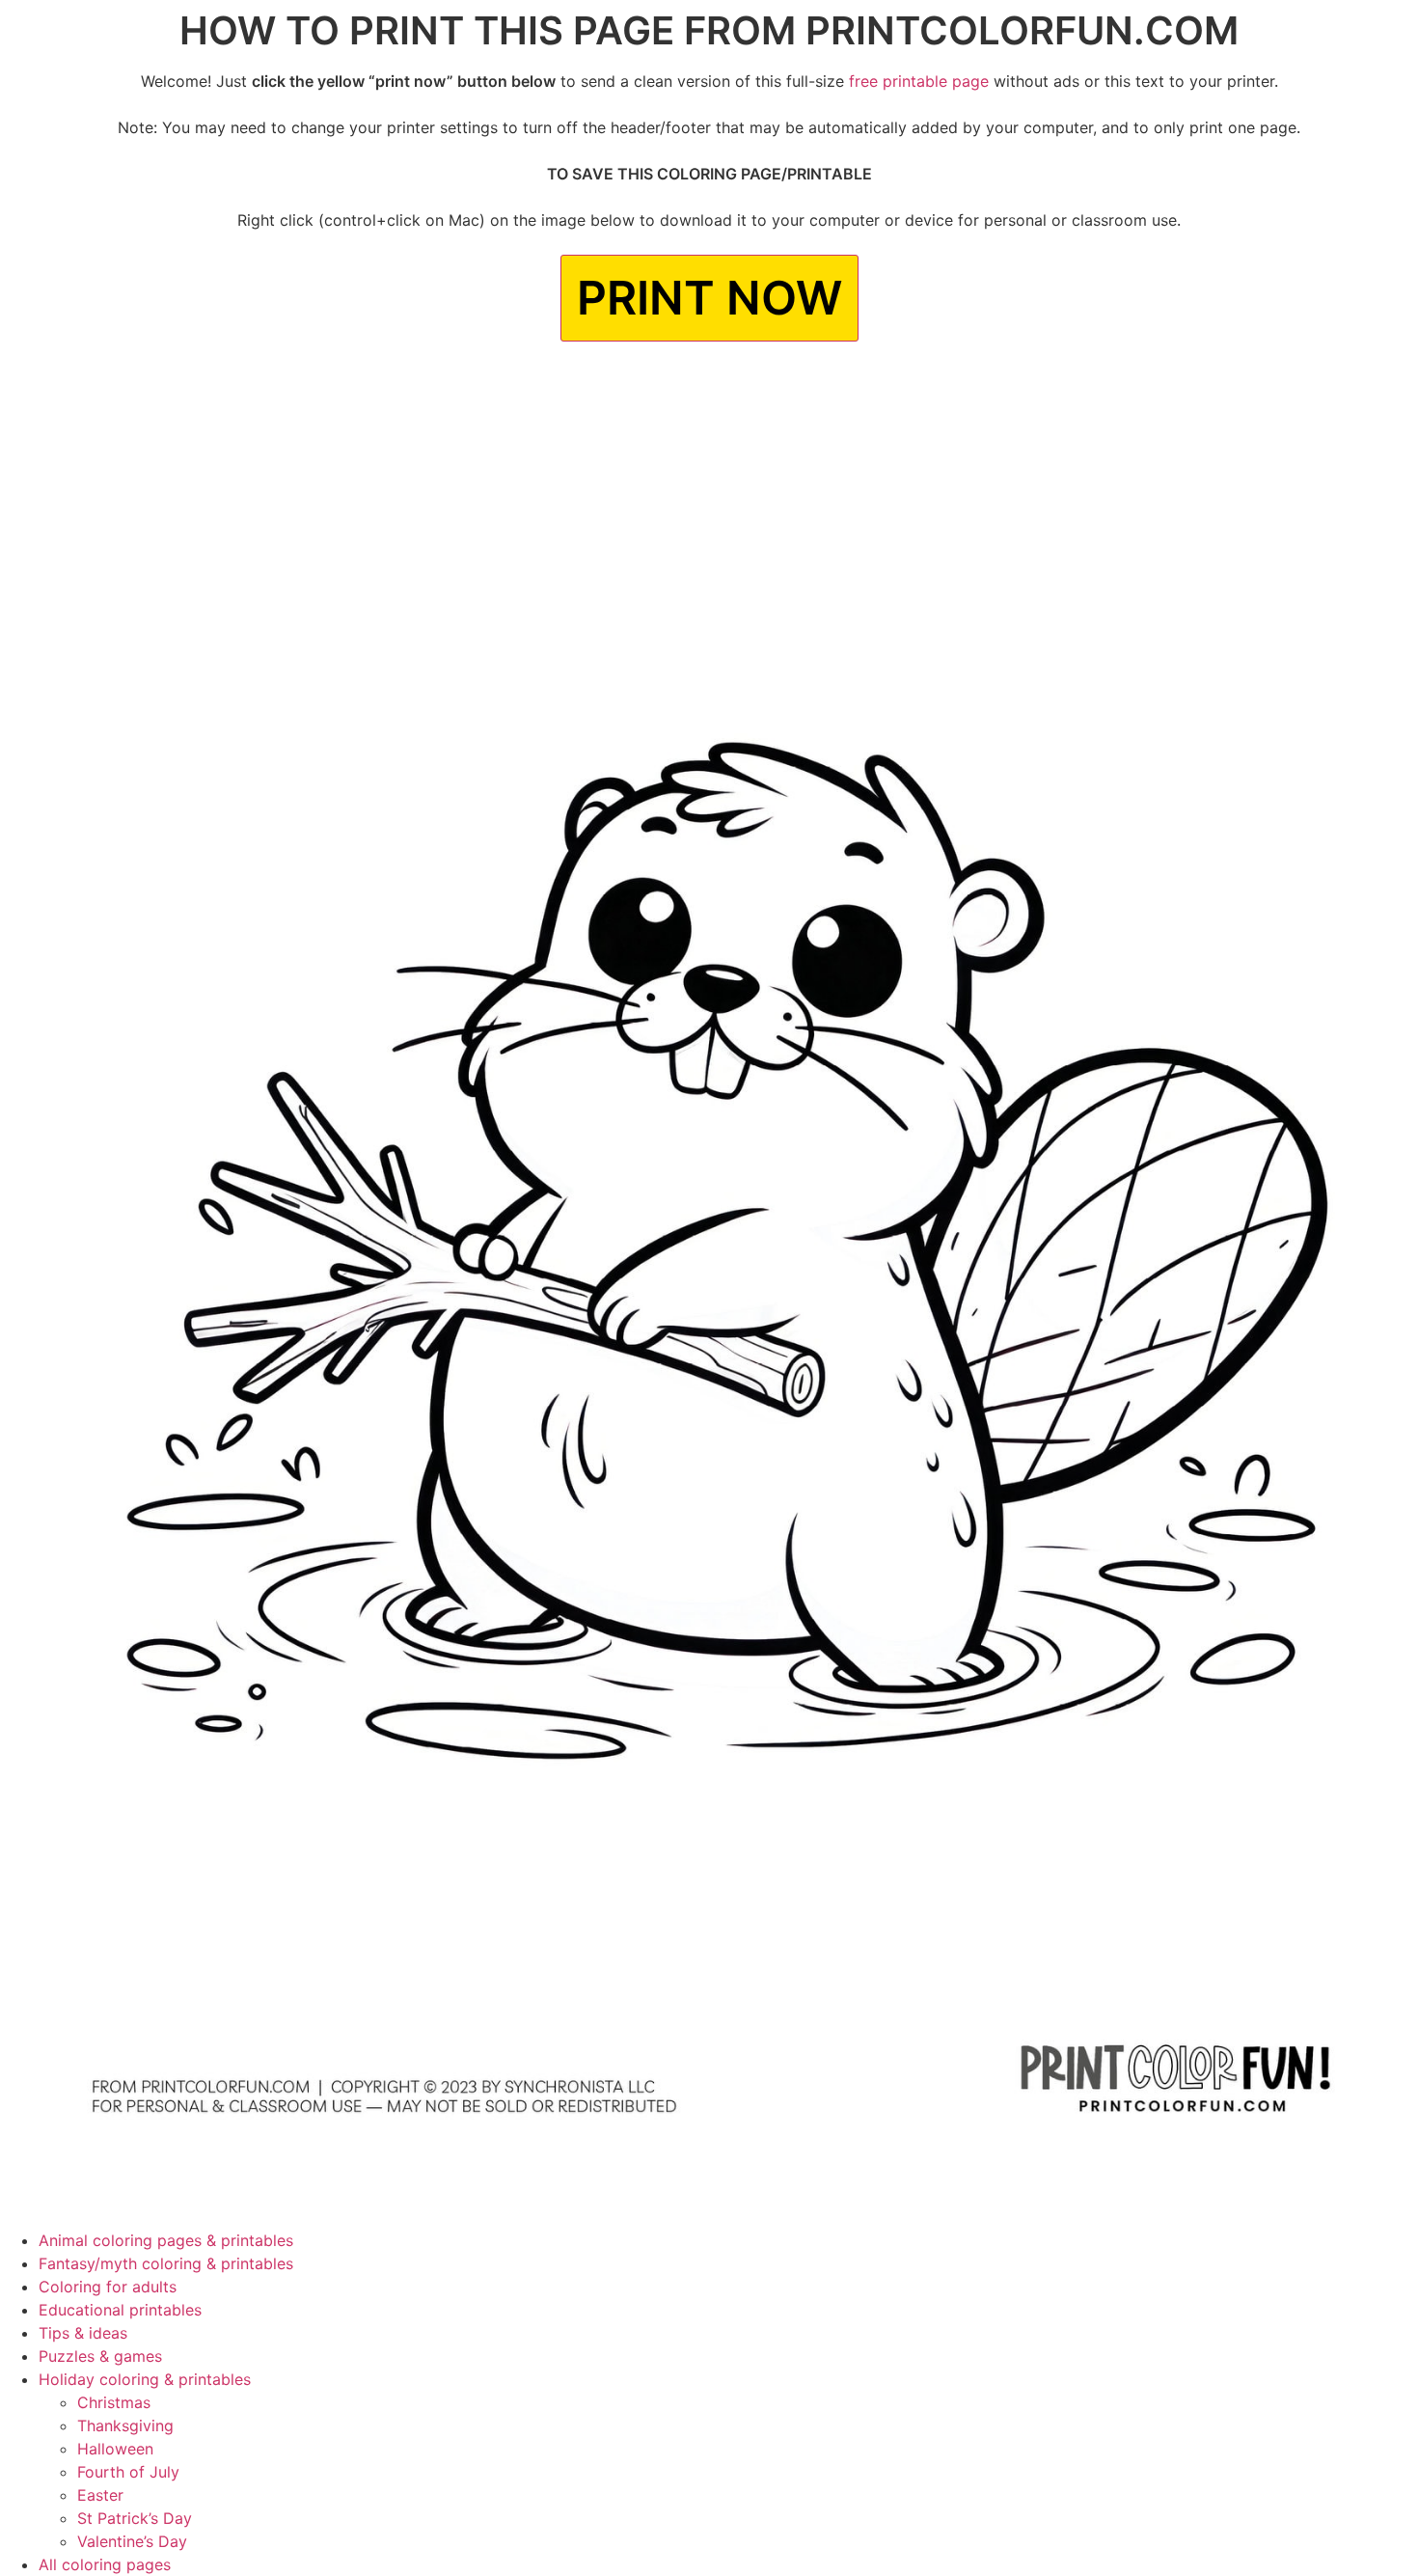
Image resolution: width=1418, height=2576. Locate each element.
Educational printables (120, 2310)
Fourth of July (128, 2472)
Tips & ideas (83, 2333)
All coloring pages (105, 2564)
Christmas (114, 2402)
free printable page (919, 81)
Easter (100, 2495)
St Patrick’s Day (135, 2518)
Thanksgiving (125, 2425)
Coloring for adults (108, 2287)
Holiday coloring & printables (145, 2379)
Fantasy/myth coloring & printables (166, 2263)
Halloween (115, 2449)
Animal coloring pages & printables (166, 2240)
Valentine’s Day (132, 2541)
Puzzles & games (100, 2356)
